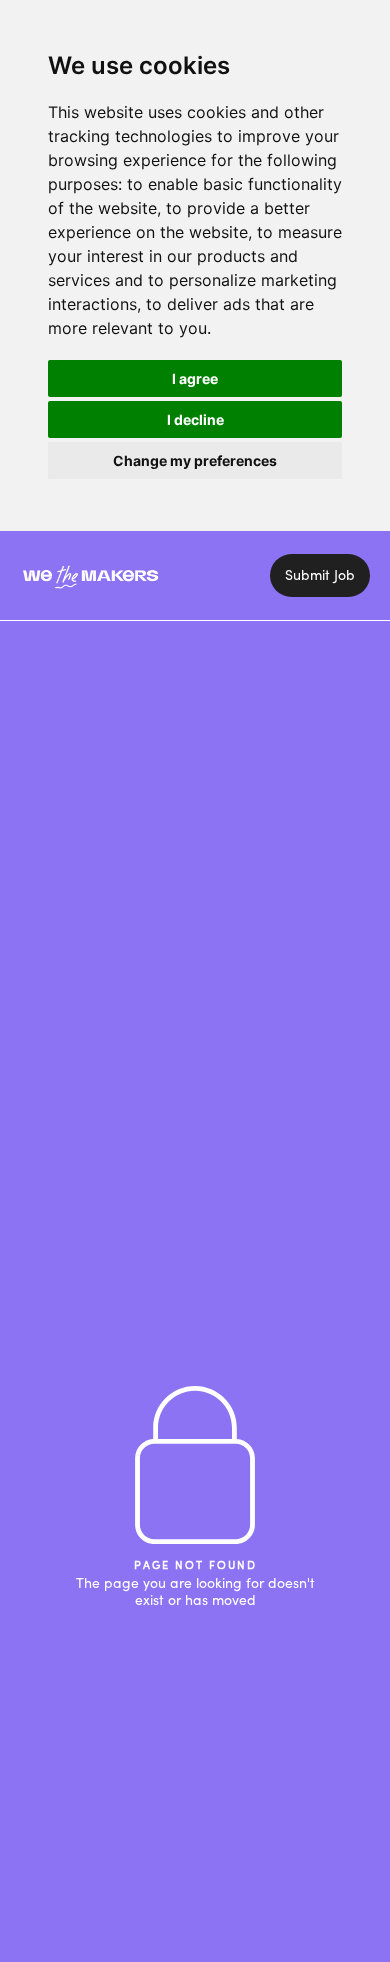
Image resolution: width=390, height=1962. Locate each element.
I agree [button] (195, 378)
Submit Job (320, 574)
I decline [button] (195, 419)
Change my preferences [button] (195, 460)
